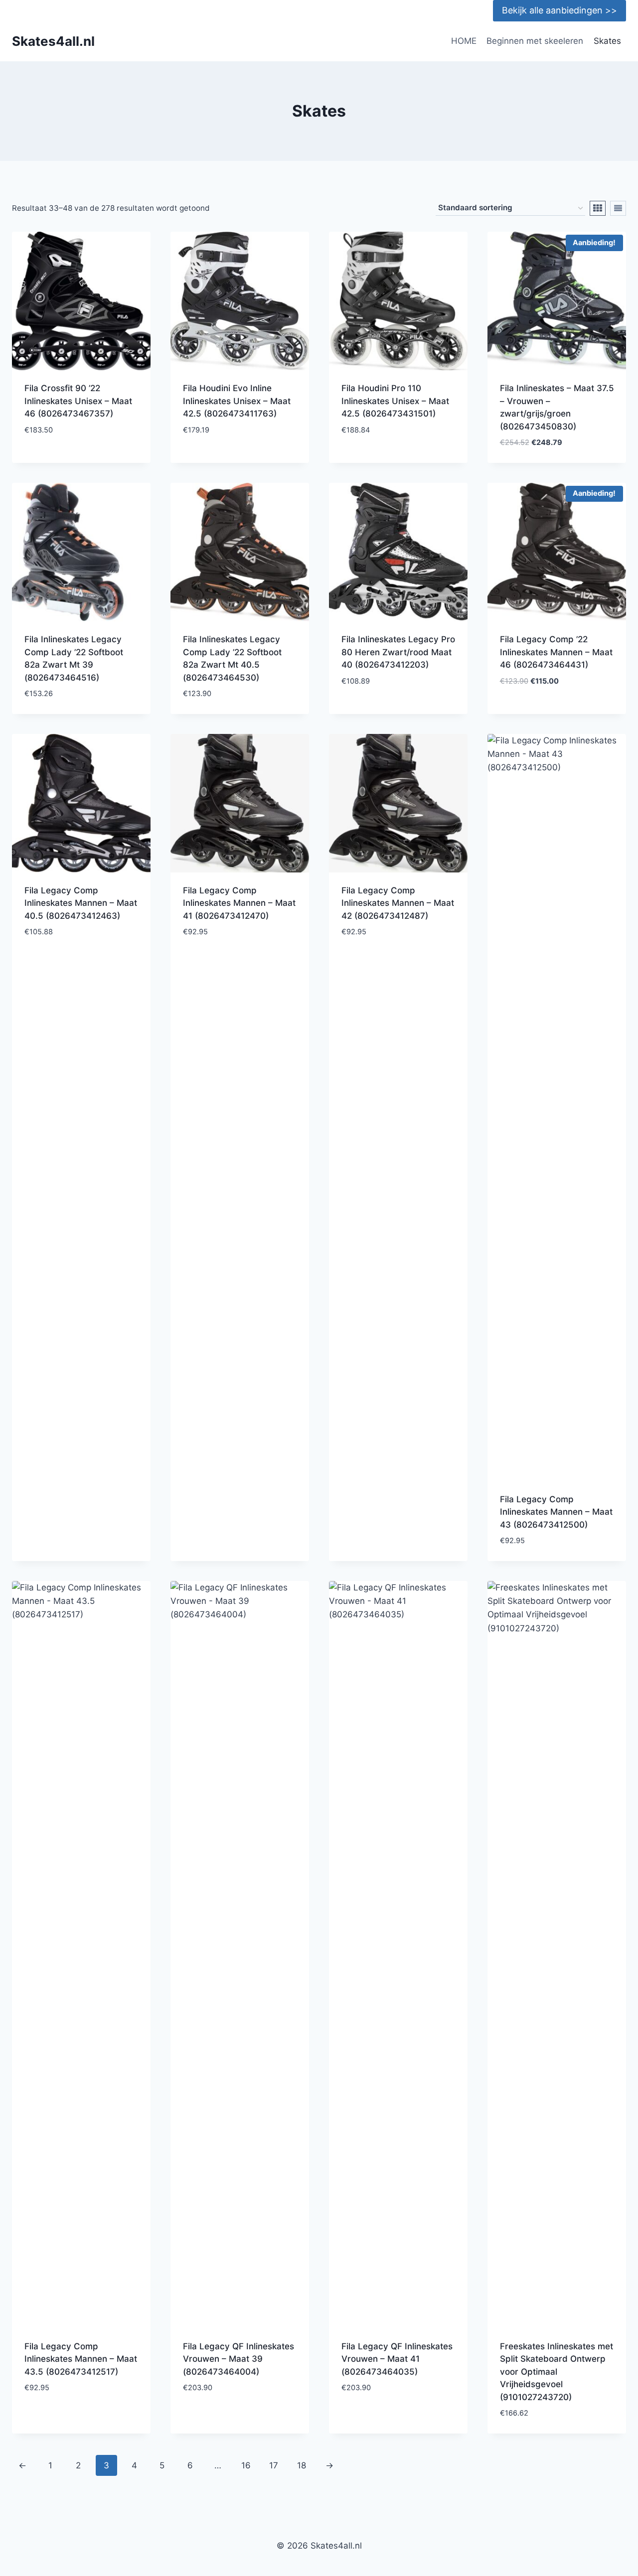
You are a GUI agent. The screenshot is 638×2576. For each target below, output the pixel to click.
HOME (464, 41)
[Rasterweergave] (598, 208)
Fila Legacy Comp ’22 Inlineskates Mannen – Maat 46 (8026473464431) (556, 652)
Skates (607, 41)
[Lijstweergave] (618, 208)
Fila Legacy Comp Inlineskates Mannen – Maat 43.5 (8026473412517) (81, 2359)
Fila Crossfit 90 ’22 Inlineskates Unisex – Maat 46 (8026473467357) (78, 401)
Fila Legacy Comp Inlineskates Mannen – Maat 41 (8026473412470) (239, 903)
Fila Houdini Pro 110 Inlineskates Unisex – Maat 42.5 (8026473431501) (395, 401)
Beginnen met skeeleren (535, 41)
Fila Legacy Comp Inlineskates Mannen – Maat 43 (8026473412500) (556, 1512)
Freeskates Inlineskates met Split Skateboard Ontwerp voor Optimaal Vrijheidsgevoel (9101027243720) (557, 2372)
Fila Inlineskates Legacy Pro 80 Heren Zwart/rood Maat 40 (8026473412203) (398, 652)
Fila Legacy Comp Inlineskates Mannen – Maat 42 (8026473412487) (398, 903)
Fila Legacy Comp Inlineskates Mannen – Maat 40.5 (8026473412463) (81, 903)
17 (274, 2465)
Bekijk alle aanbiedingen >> (559, 10)
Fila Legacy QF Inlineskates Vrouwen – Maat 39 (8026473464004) (239, 2359)
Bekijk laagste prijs (67, 459)
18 (302, 2465)
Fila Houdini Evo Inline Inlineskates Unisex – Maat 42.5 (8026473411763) (237, 401)
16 (246, 2465)
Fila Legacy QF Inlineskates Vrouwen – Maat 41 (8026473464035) (397, 2359)
